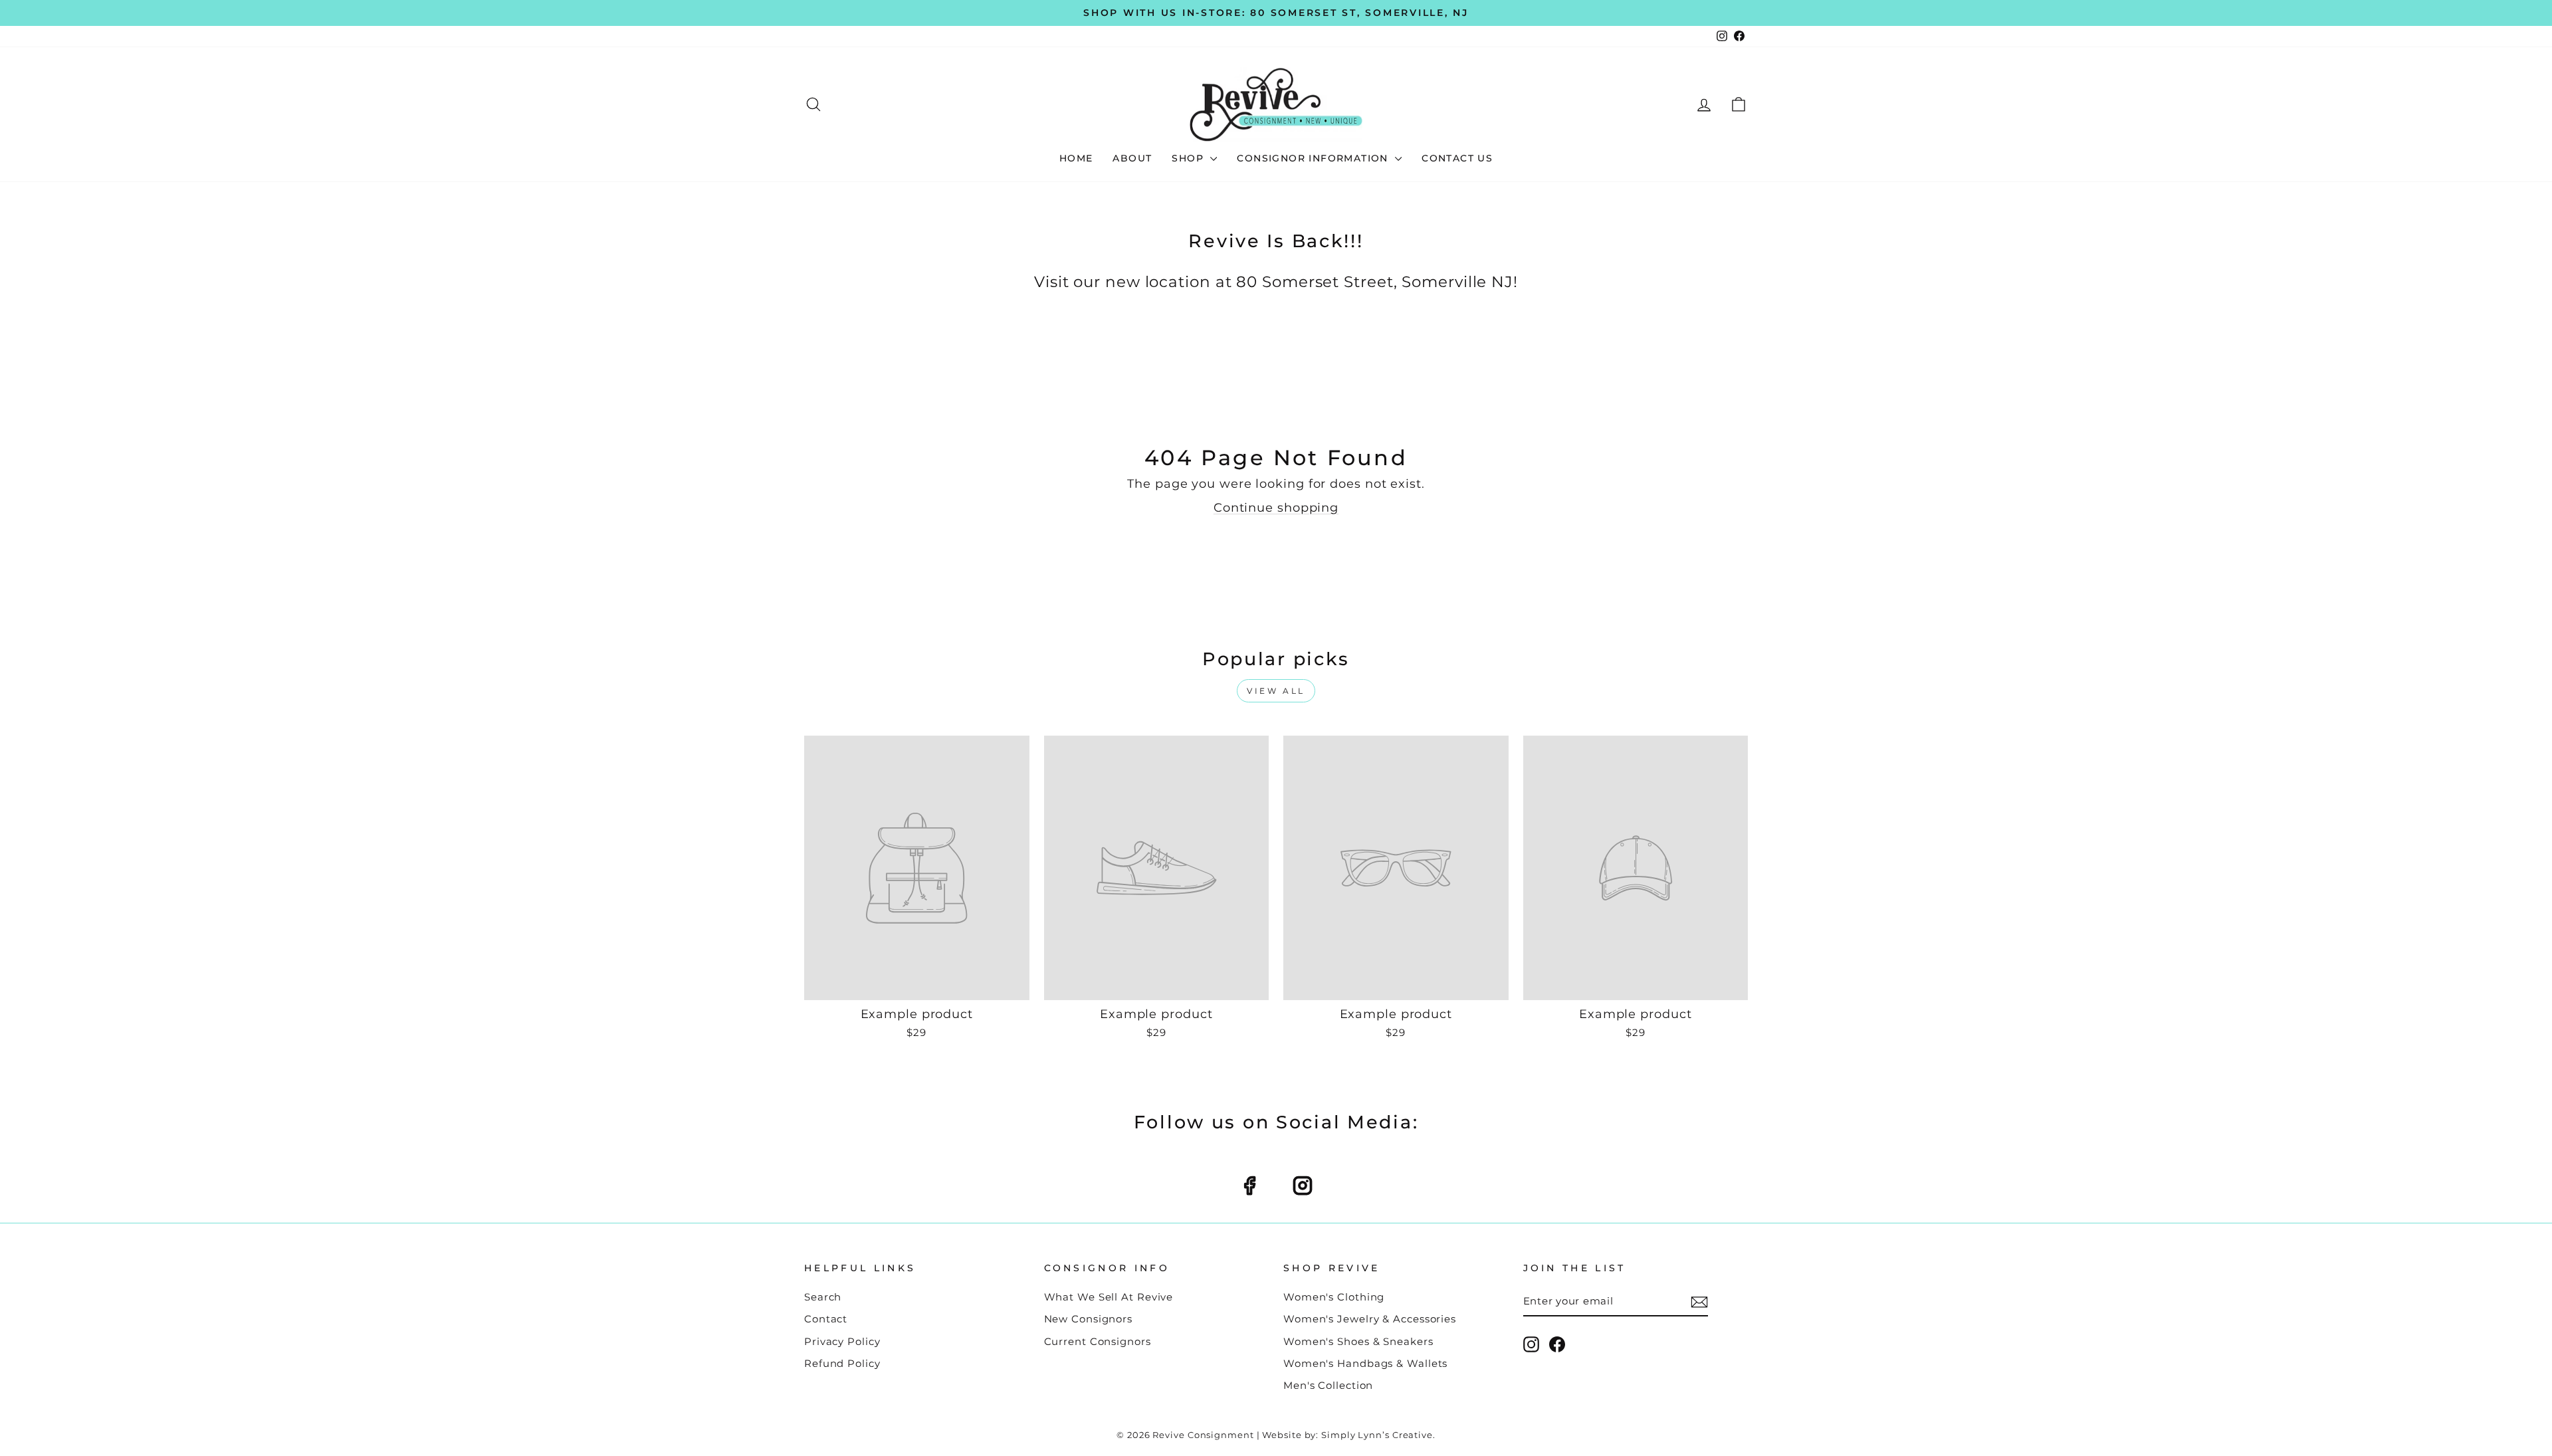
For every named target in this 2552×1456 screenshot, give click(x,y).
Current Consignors (1098, 1341)
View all (1276, 691)
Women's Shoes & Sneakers (1358, 1341)
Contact (826, 1319)
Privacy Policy (842, 1341)
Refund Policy (842, 1363)
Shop (1189, 158)
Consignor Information (1314, 158)
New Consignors (1089, 1319)
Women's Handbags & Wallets (1365, 1363)
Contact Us (1457, 158)
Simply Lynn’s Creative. (1378, 1435)
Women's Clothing (1334, 1297)
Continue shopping (1276, 508)
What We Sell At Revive (1109, 1297)
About (1132, 158)
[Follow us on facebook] (1249, 1186)
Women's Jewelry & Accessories (1370, 1319)
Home (1076, 158)
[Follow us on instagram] (1303, 1186)
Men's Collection (1328, 1385)
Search (823, 1297)
